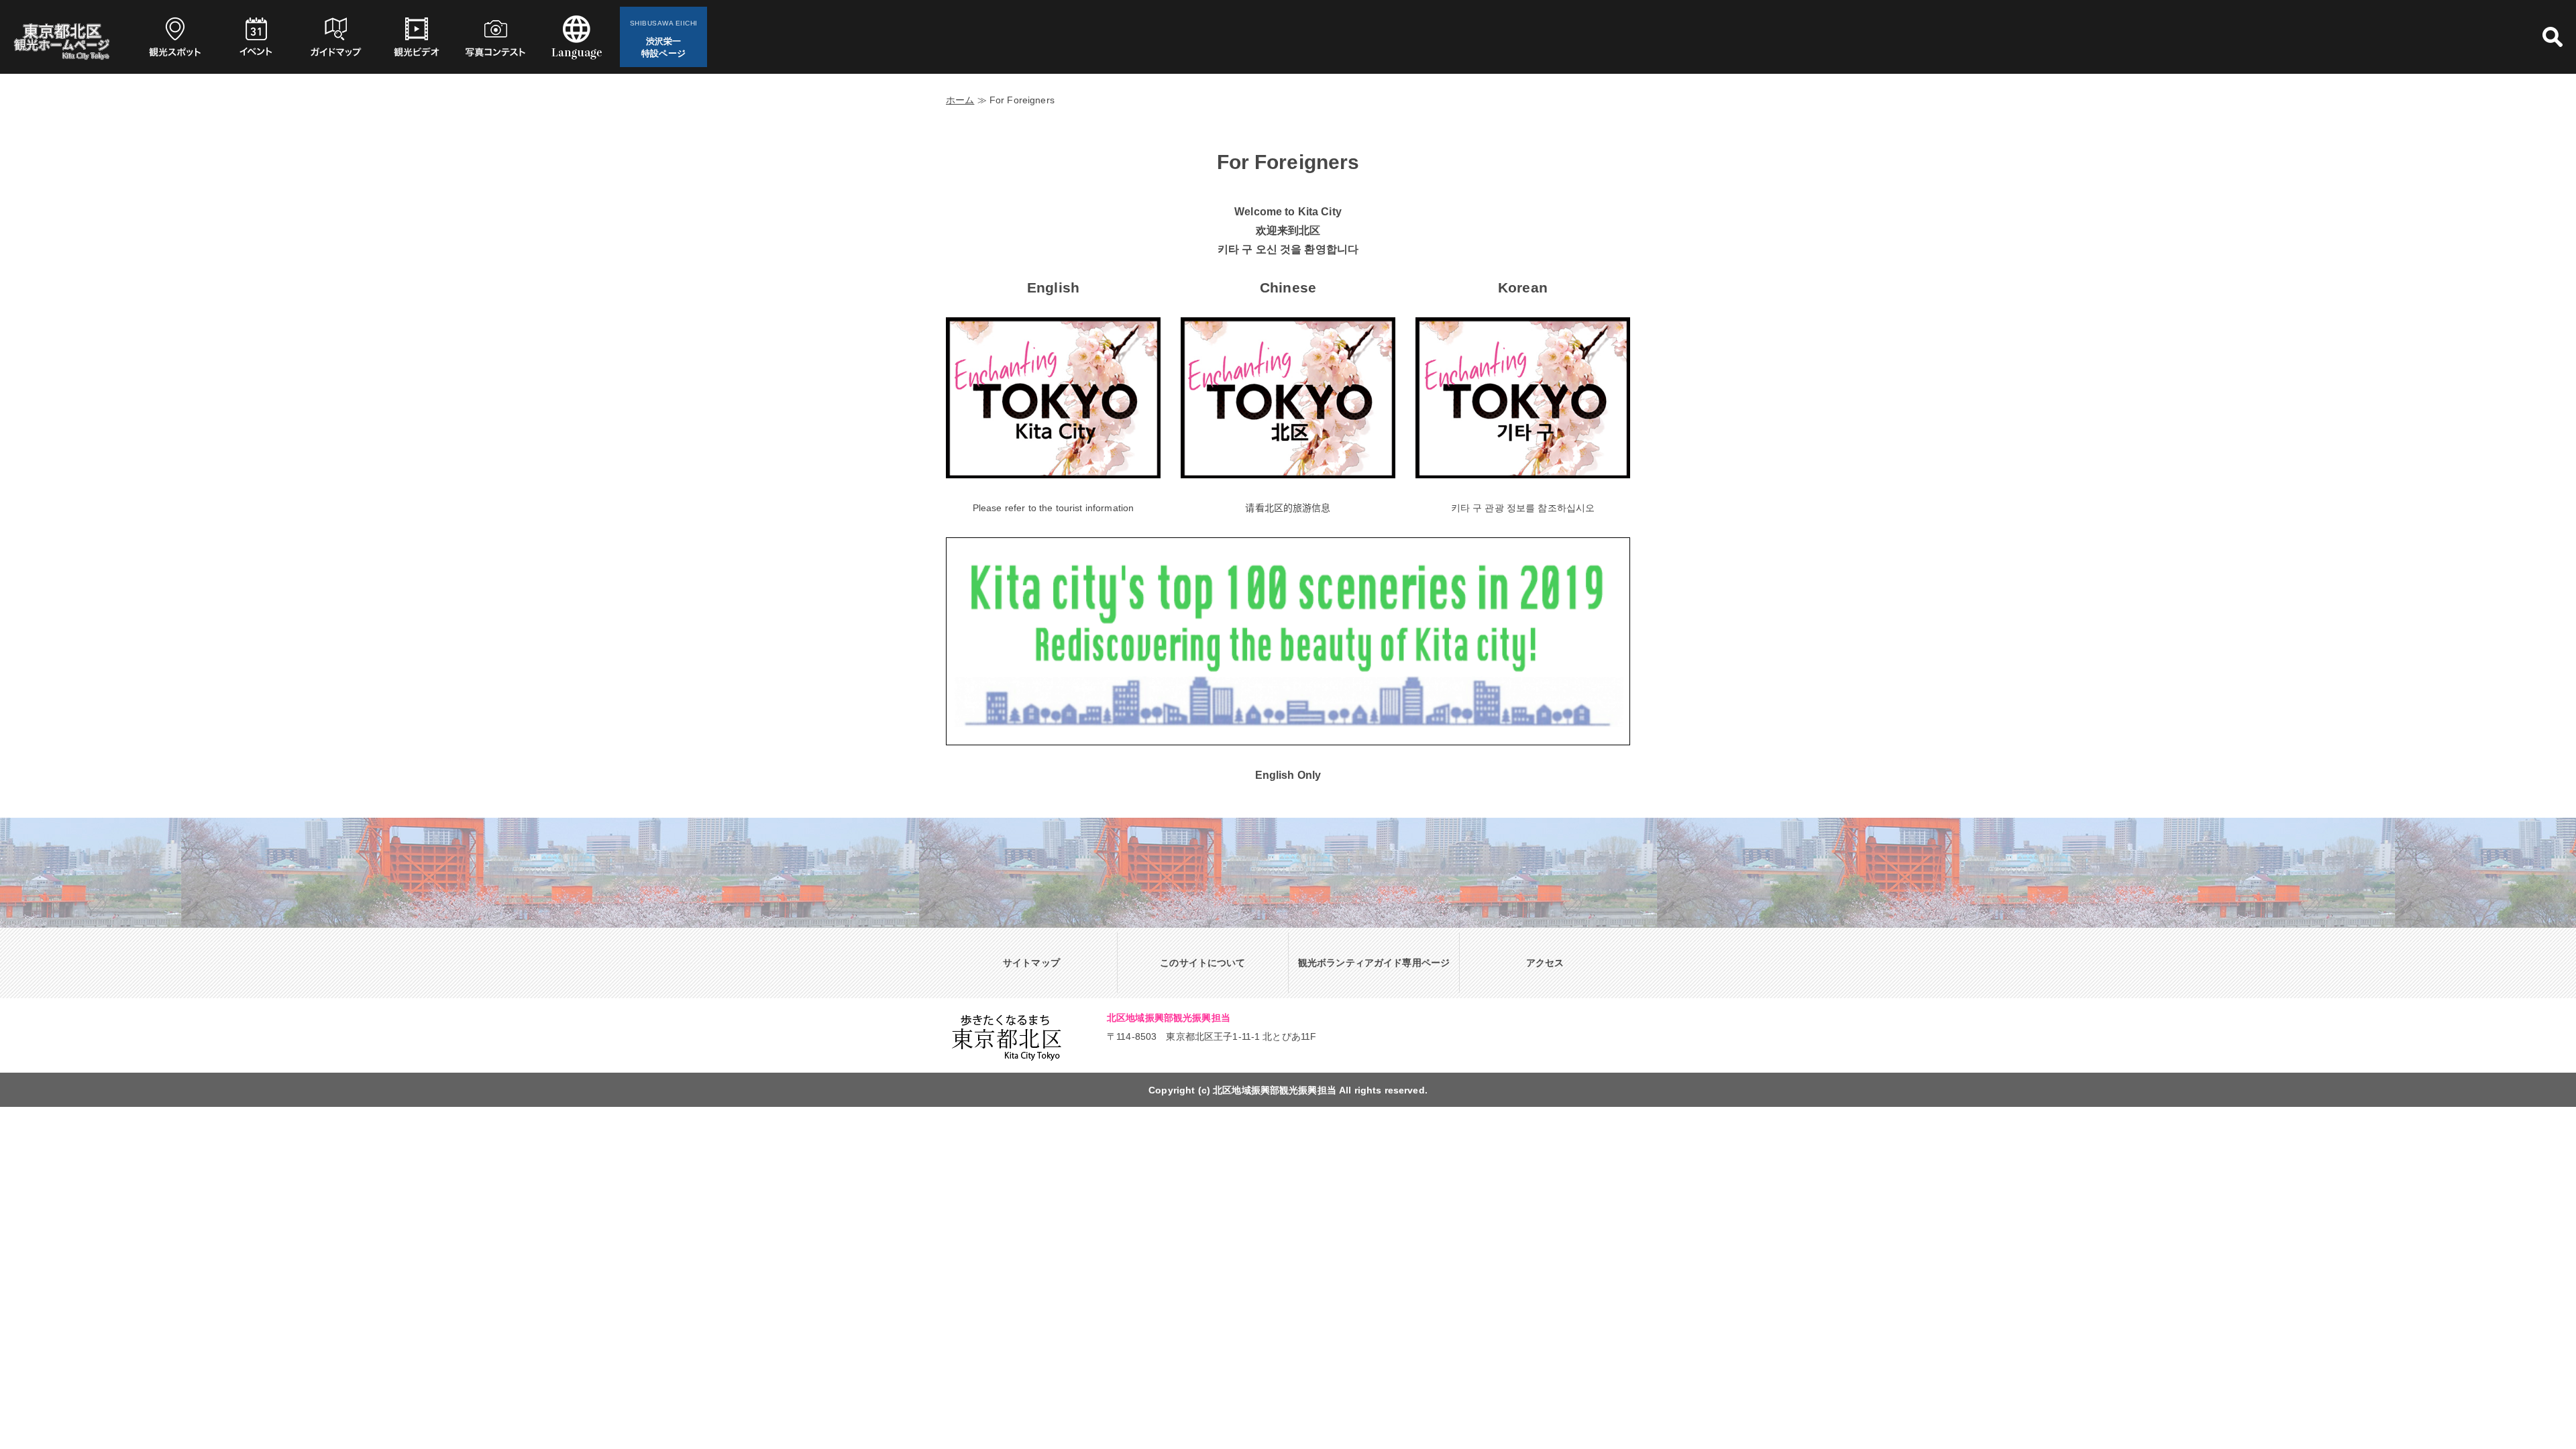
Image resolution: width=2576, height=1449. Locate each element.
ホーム (960, 100)
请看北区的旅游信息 (1288, 508)
